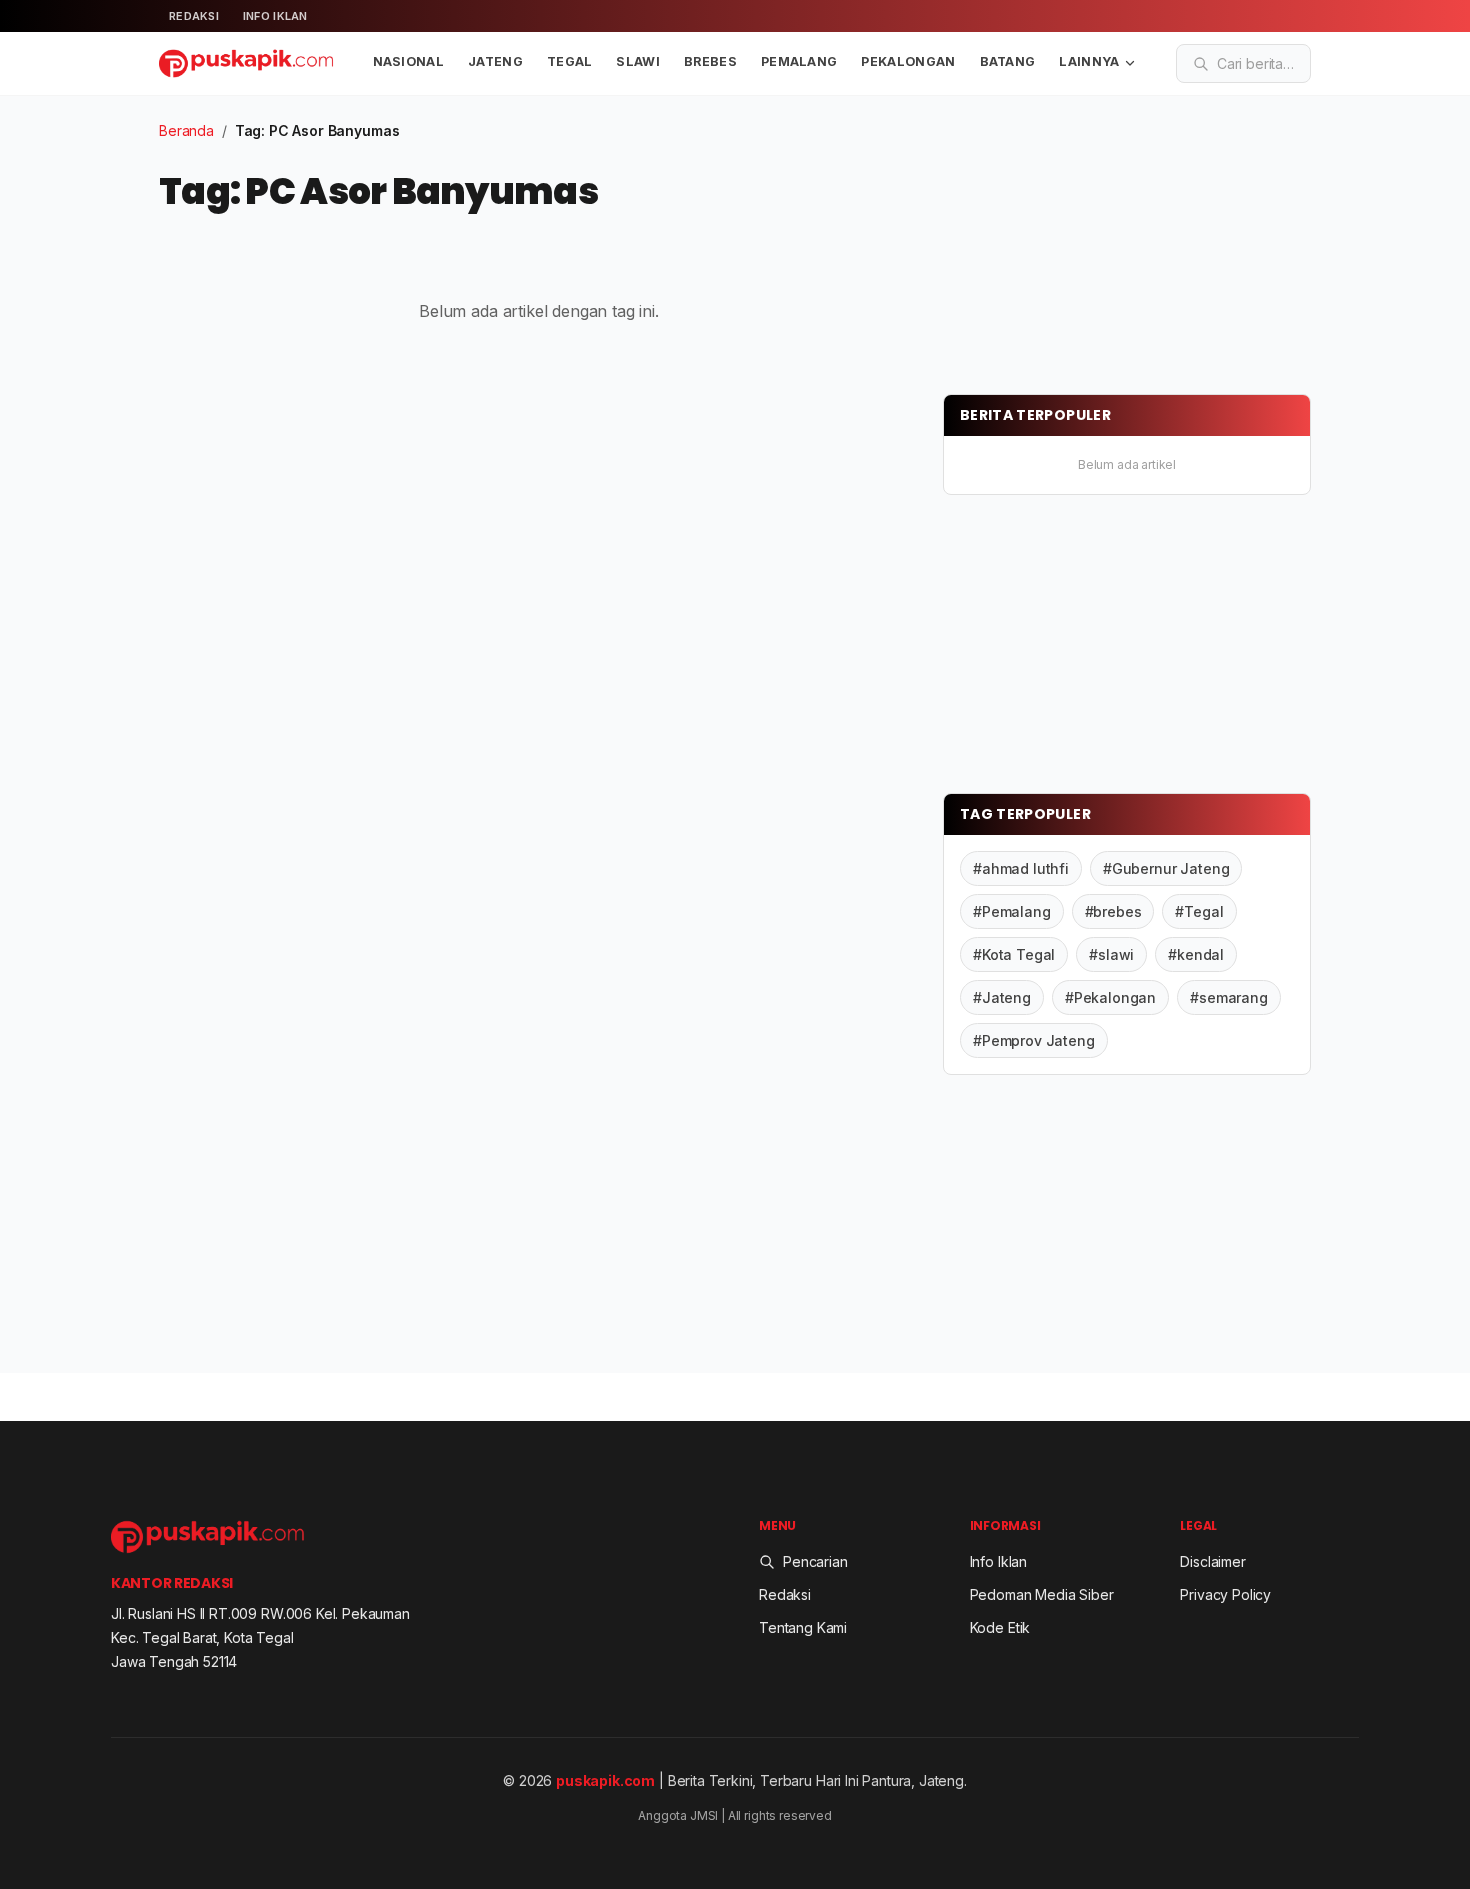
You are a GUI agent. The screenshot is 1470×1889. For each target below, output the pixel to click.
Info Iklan (275, 16)
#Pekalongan (1110, 997)
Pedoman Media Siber (1042, 1594)
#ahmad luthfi (1021, 868)
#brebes (1113, 911)
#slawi (1111, 954)
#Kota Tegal (1014, 954)
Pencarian (815, 1561)
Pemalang (799, 61)
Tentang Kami (803, 1627)
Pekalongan (908, 61)
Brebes (710, 61)
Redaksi (194, 16)
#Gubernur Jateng (1166, 868)
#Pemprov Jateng (1034, 1040)
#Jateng (1002, 997)
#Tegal (1199, 911)
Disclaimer (1212, 1561)
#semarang (1229, 997)
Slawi (638, 61)
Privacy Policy (1225, 1594)
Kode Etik (1000, 1627)
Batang (1008, 61)
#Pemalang (1012, 911)
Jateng (495, 61)
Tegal (570, 61)
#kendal (1196, 954)
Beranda (186, 130)
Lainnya (1089, 61)
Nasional (409, 61)
